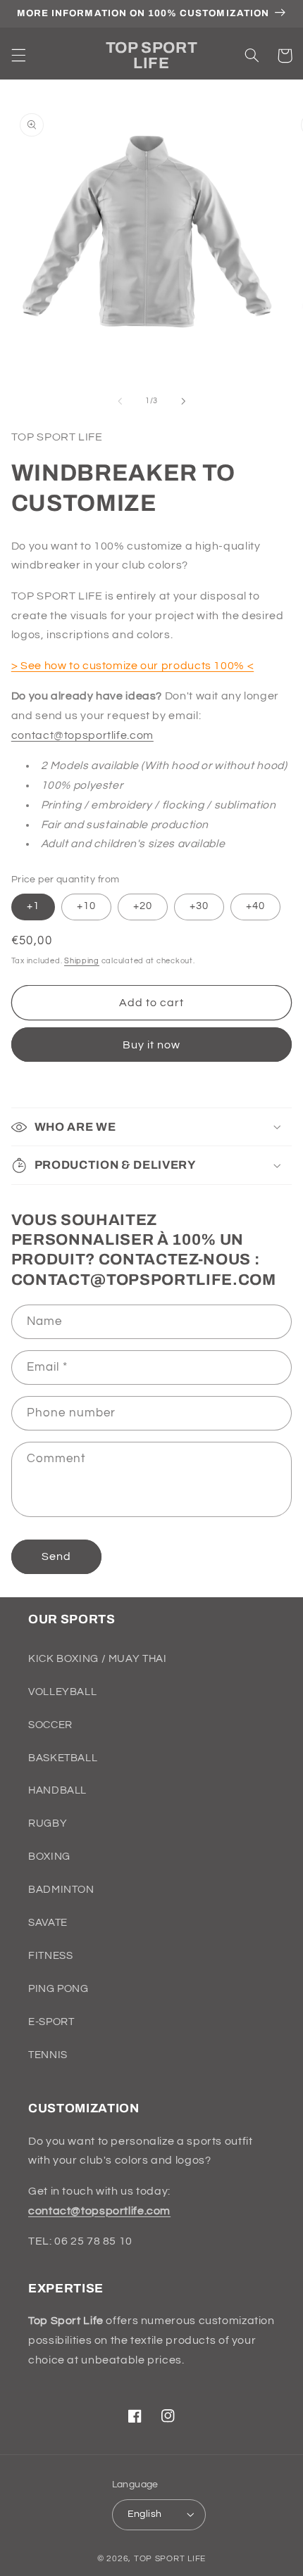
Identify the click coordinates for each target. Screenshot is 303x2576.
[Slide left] (120, 401)
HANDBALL (57, 1790)
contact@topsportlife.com (82, 735)
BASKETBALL (63, 1758)
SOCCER (50, 1725)
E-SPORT (51, 2022)
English (145, 2514)
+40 (255, 906)
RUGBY (48, 1823)
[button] (18, 56)
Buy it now (152, 1045)
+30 (199, 906)
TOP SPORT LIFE (170, 2559)
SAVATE (48, 1923)
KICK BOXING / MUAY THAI (98, 1659)
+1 (33, 906)
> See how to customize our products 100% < (132, 666)
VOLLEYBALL (62, 1692)
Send (56, 1556)
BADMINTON (61, 1890)
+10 (86, 906)
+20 (143, 906)
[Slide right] (183, 401)
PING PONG (58, 1989)
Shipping (82, 961)
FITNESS (50, 1956)
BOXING (49, 1857)
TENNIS (48, 2055)
